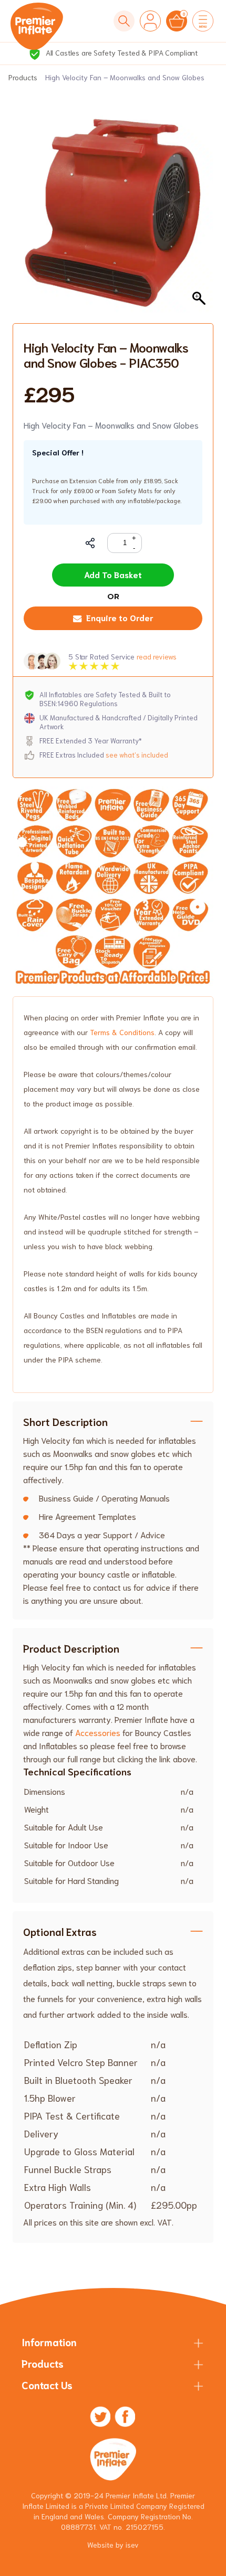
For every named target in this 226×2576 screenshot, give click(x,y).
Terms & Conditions (122, 1032)
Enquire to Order (120, 617)
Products (23, 77)
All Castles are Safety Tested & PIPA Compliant (121, 52)
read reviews (156, 657)
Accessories (97, 1732)
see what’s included (137, 755)
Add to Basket (113, 574)
